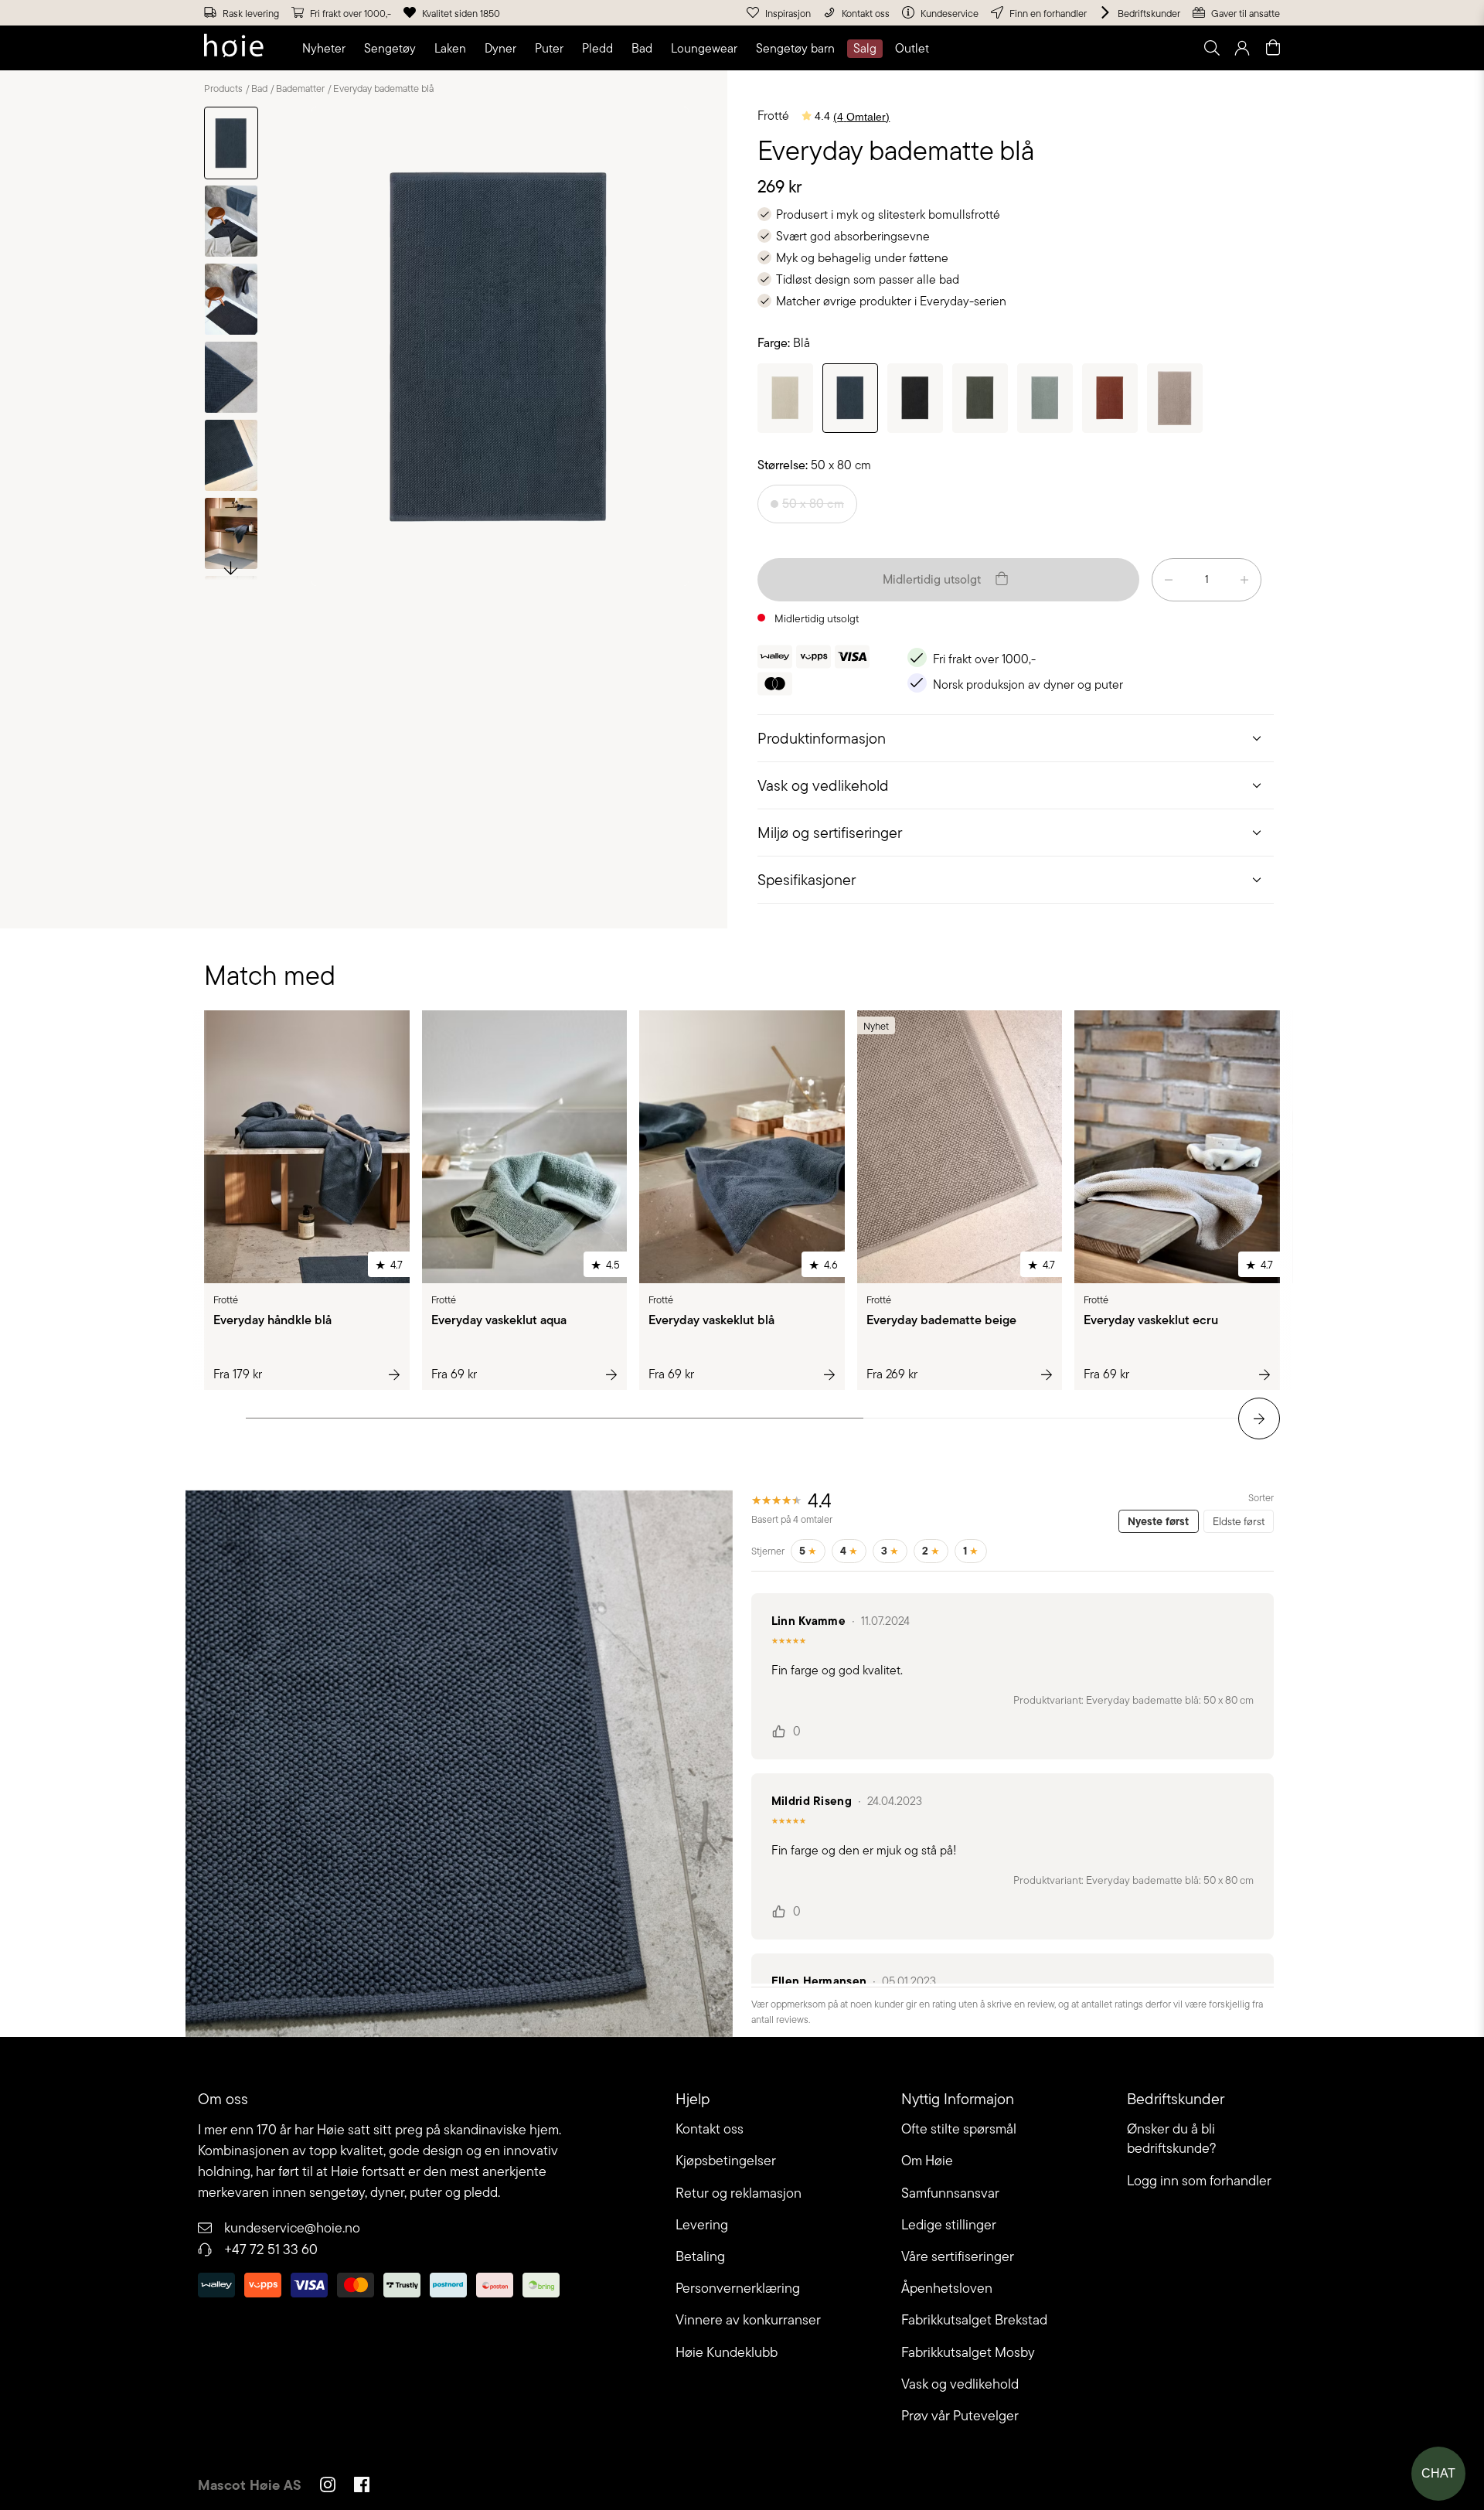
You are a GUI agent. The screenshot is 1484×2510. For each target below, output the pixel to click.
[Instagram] (328, 2487)
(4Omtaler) (861, 117)
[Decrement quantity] (1169, 580)
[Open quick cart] (1273, 48)
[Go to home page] (234, 48)
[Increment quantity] (1244, 580)
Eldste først (1239, 1521)
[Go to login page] (1242, 48)
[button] (327, 49)
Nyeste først (1158, 1521)
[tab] (1016, 738)
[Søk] (1018, 48)
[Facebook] (362, 2487)
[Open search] (1211, 48)
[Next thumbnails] (231, 567)
